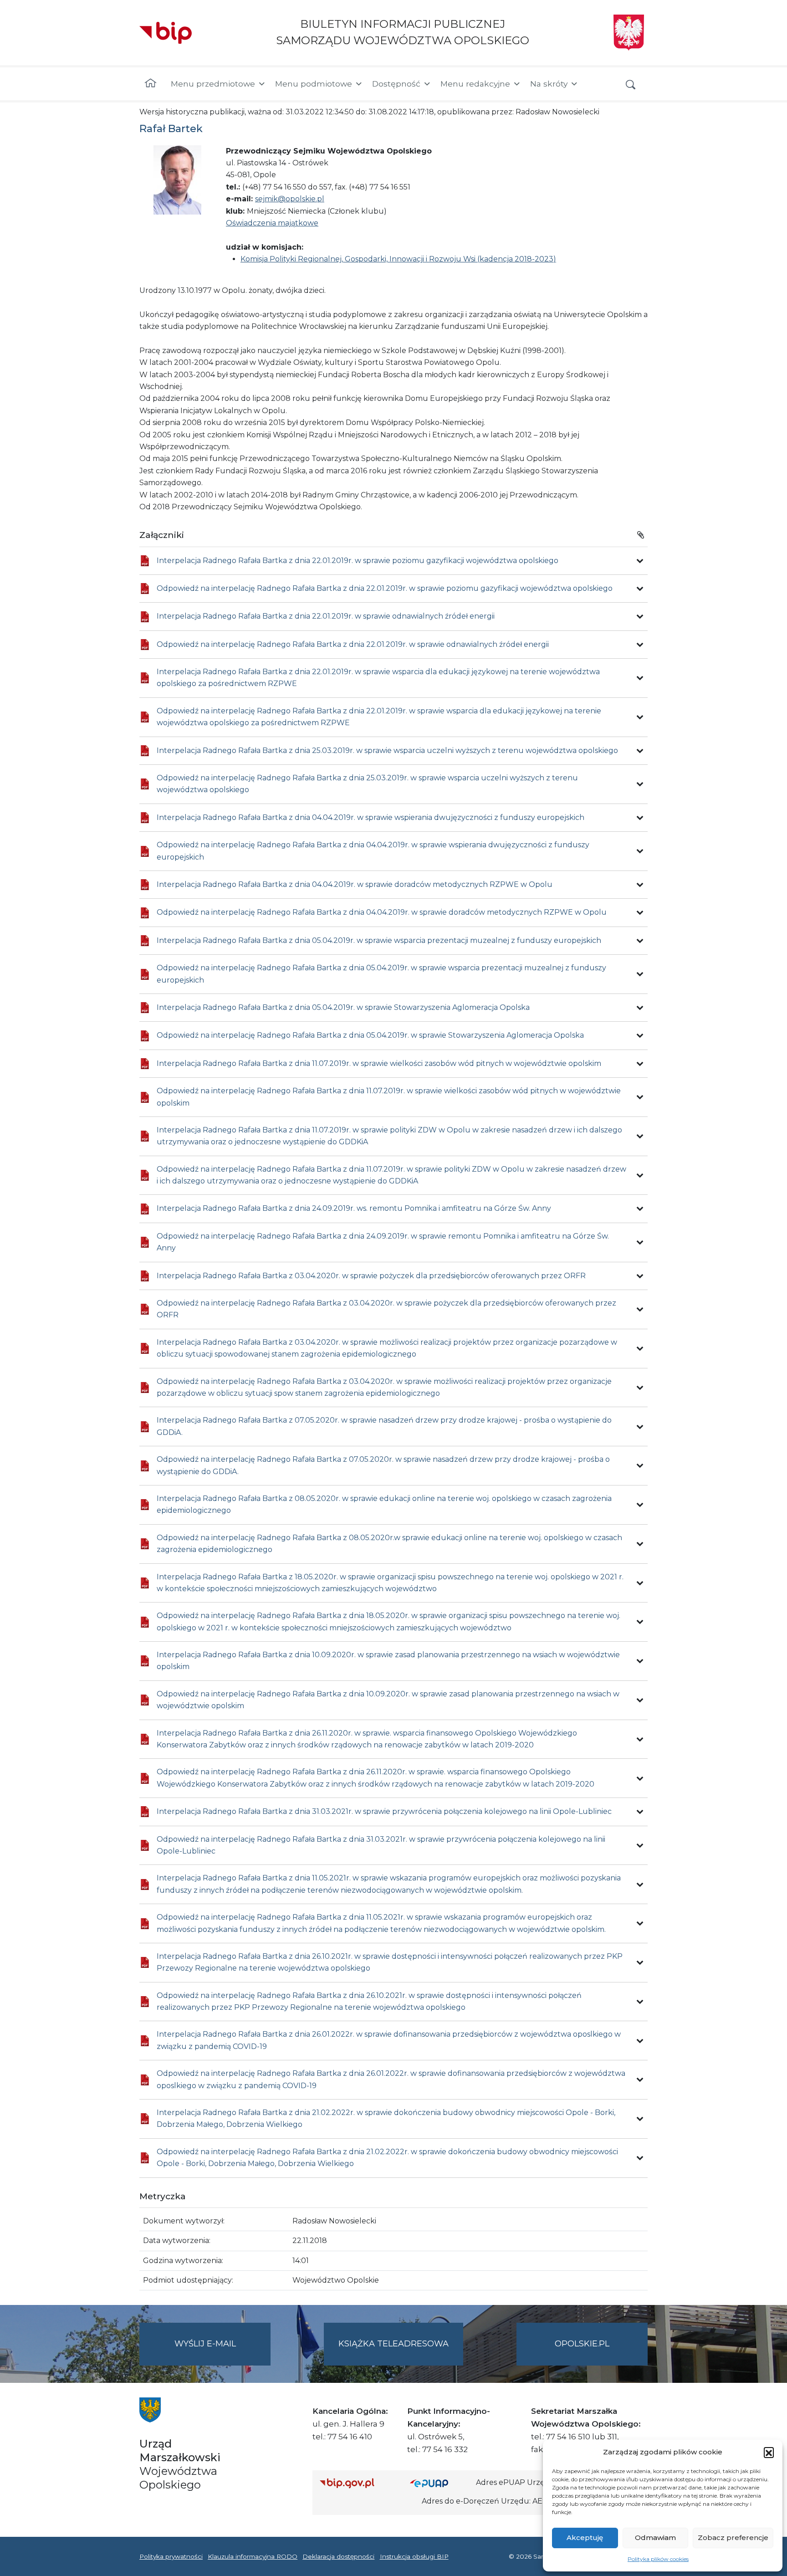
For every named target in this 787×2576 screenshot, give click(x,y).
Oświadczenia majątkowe (272, 223)
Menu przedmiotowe (213, 84)
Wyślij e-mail (222, 2352)
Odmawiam (655, 2538)
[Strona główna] (151, 84)
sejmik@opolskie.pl (290, 199)
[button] (769, 2452)
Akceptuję (585, 2538)
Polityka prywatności (171, 2556)
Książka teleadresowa (393, 2344)
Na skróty (549, 84)
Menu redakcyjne (475, 84)
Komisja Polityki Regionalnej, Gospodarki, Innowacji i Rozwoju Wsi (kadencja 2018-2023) (398, 259)
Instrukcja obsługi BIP (414, 2556)
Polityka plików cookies (658, 2559)
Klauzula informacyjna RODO (253, 2556)
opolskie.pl (582, 2344)
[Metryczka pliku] (640, 561)
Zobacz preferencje (733, 2538)
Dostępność (396, 84)
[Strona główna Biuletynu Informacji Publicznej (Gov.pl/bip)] (358, 2483)
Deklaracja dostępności (338, 2556)
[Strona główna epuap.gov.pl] (439, 2483)
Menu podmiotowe (314, 84)
